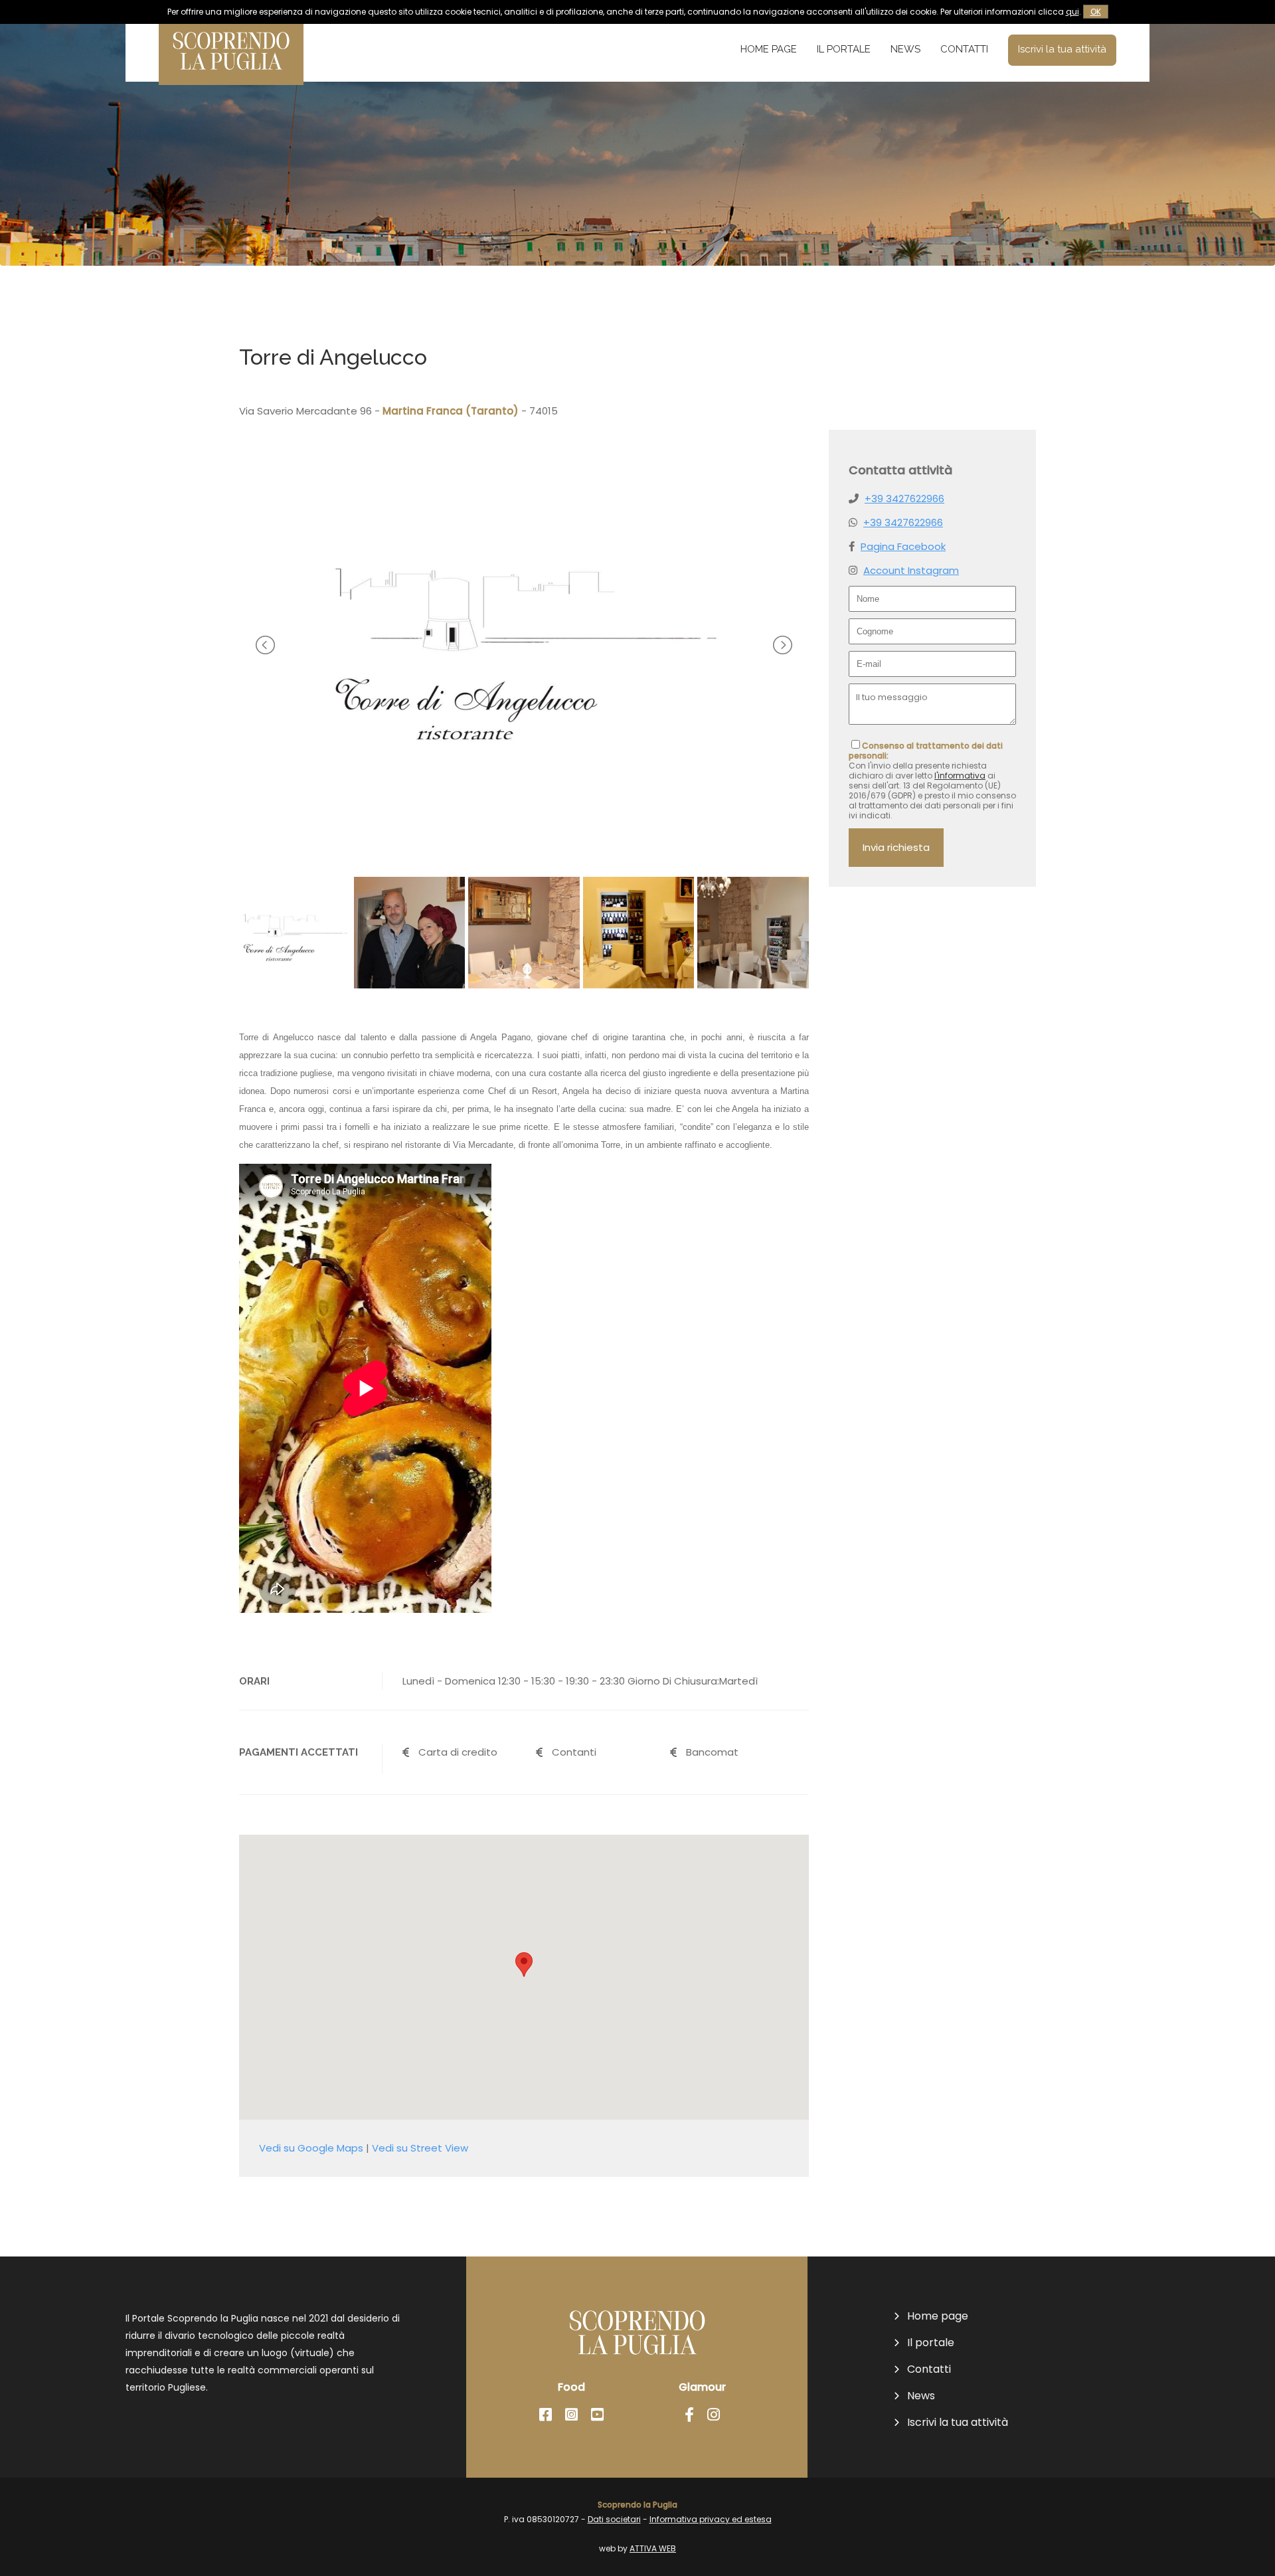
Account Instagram (911, 570)
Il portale (844, 49)
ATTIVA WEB (653, 2548)
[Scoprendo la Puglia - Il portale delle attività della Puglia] (231, 76)
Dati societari (614, 2519)
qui (1072, 12)
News (905, 49)
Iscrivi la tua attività (1062, 49)
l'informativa (960, 776)
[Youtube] (597, 2415)
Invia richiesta (896, 847)
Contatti (964, 49)
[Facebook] (546, 2415)
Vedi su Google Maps (311, 2148)
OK (1096, 12)
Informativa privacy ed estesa (711, 2519)
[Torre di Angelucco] (524, 838)
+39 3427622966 (904, 499)
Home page (769, 49)
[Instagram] (571, 2415)
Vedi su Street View (420, 2148)
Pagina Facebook (903, 546)
